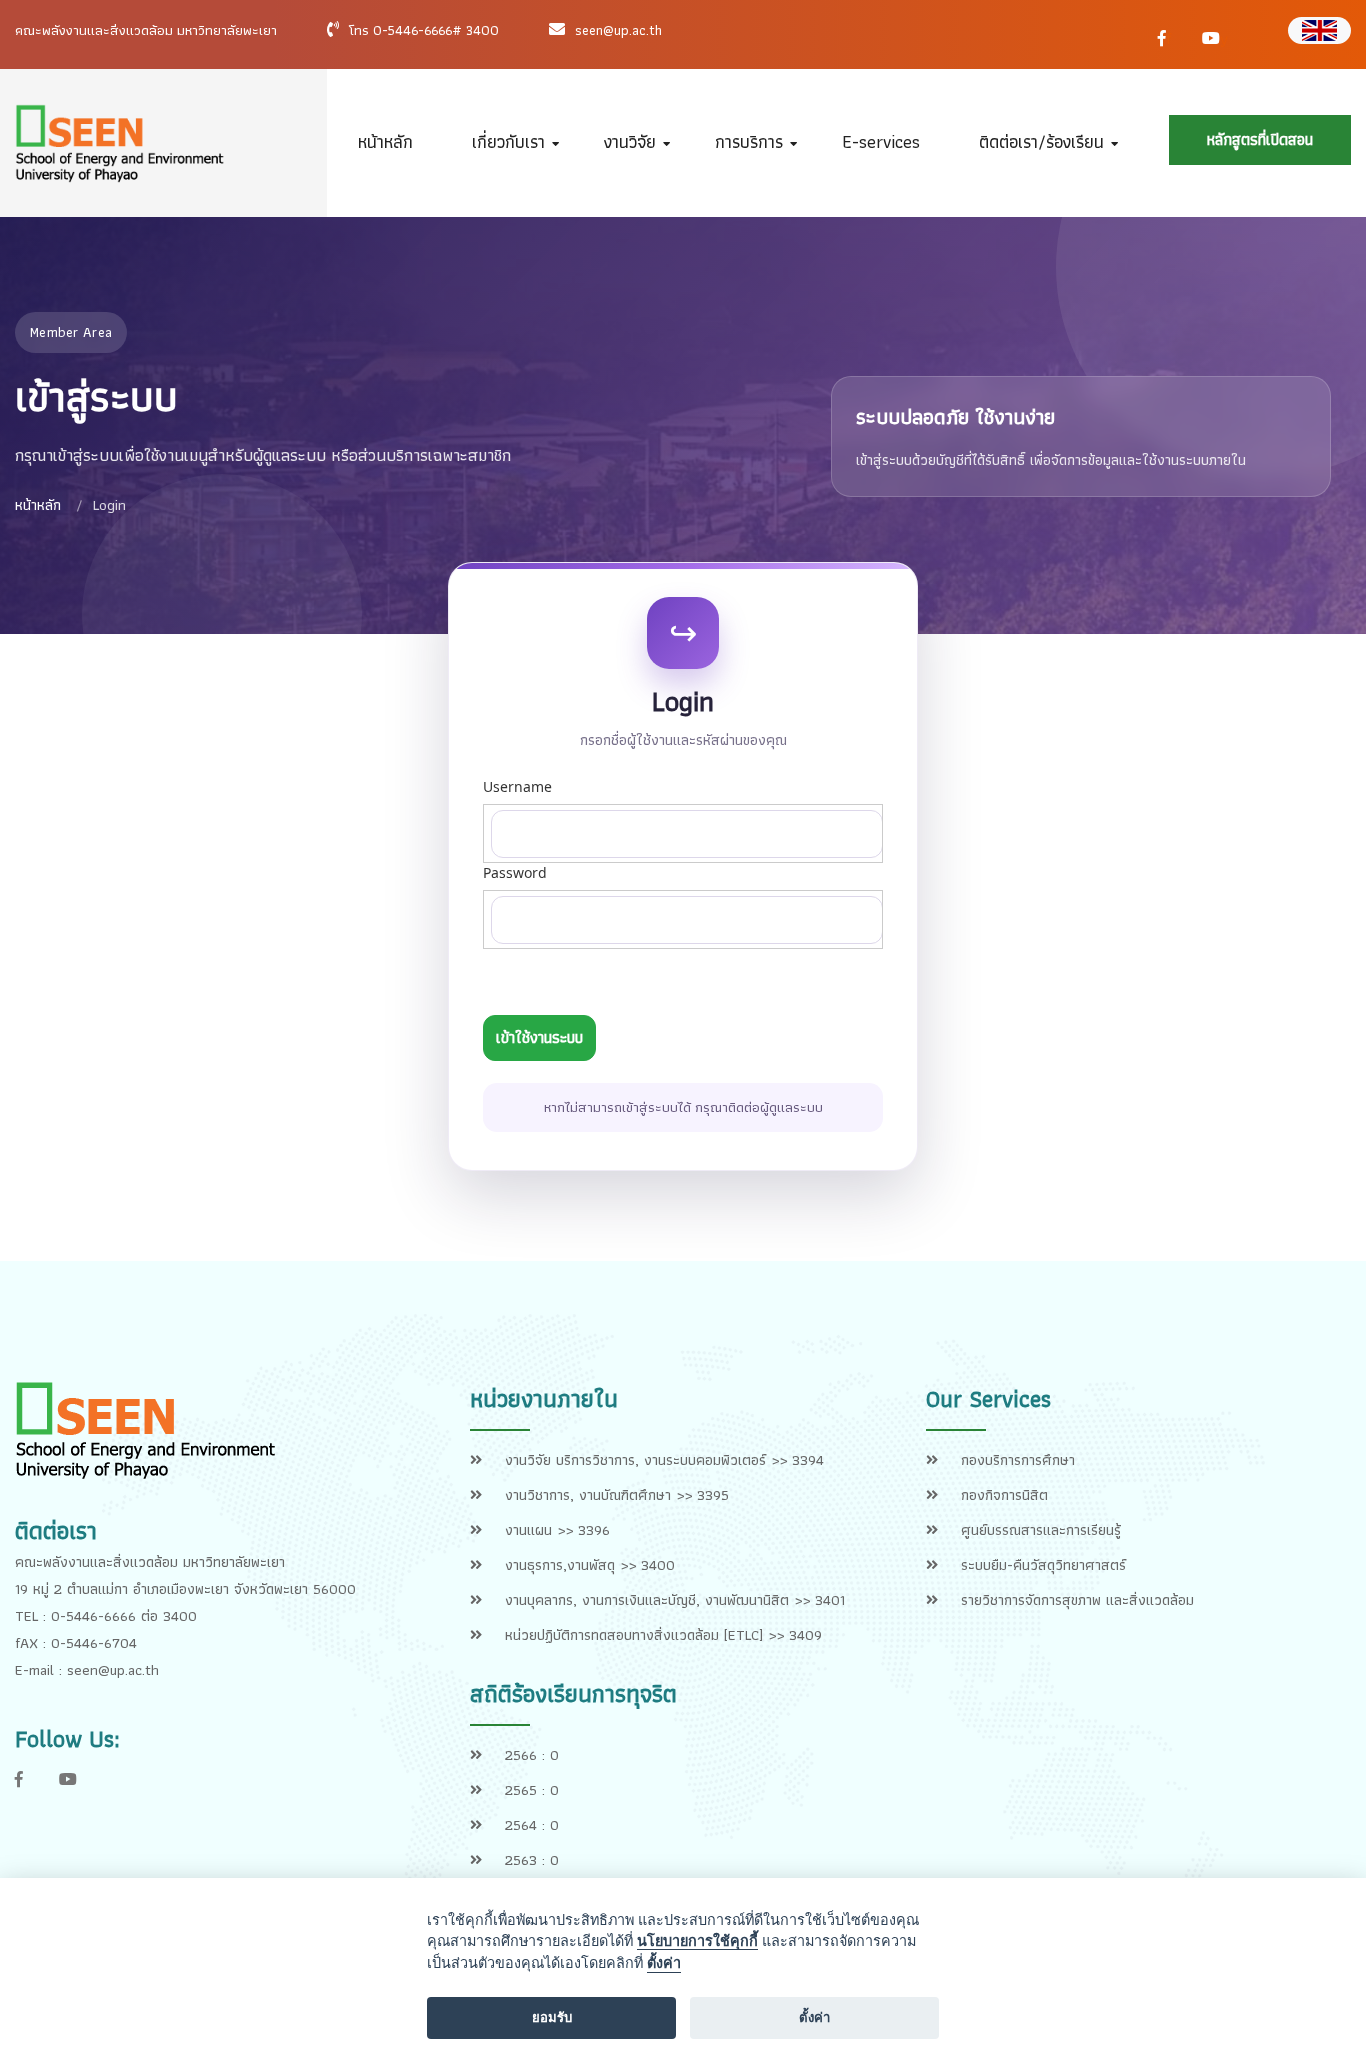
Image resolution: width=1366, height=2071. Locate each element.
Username (517, 786)
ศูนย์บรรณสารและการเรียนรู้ (1041, 1530)
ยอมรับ (552, 2017)
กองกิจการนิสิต (1004, 1495)
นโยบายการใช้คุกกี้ (697, 1941)
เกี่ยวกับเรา (508, 141)
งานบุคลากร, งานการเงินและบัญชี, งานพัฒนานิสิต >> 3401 (675, 1600)
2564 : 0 (532, 1825)
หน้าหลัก (385, 141)
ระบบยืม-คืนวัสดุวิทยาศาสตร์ (1043, 1565)
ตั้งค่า (664, 1963)
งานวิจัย (630, 141)
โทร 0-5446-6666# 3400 (424, 30)
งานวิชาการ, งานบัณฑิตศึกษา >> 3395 (617, 1495)
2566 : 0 (532, 1755)
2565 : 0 (532, 1790)
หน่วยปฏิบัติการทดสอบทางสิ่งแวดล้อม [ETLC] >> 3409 (663, 1635)
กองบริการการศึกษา (1018, 1460)
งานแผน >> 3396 (557, 1530)
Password (515, 872)
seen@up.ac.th (618, 30)
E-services (881, 141)
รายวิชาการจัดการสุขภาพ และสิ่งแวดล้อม (1077, 1600)
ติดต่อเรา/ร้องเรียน (1041, 141)
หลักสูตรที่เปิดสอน (1260, 139)
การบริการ (749, 141)
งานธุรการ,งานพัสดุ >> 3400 (590, 1565)
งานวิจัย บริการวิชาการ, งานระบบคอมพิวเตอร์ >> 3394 (664, 1460)
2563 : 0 (532, 1860)
